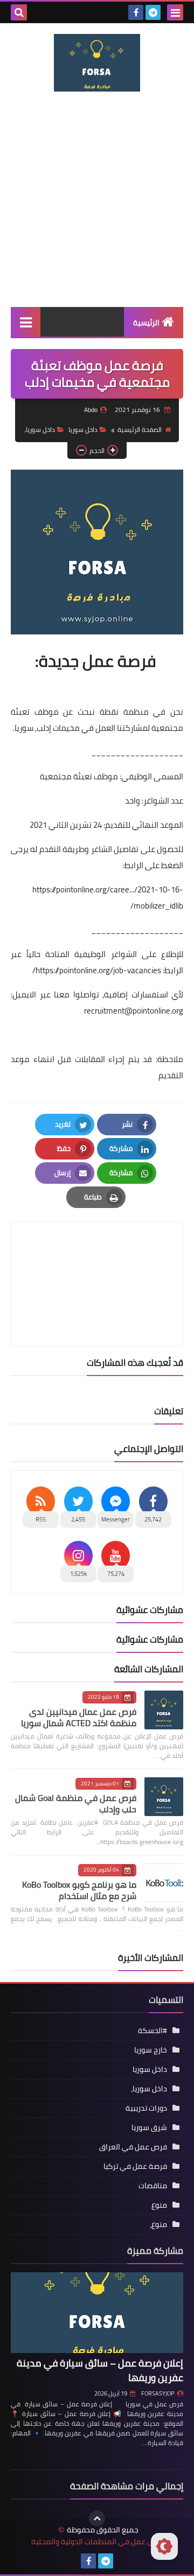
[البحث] (19, 12)
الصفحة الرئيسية (140, 430)
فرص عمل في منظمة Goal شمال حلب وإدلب (76, 1803)
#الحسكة (153, 2030)
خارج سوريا (151, 2050)
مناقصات (153, 2186)
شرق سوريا (149, 2127)
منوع (159, 2205)
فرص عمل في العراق (133, 2147)
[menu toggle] (175, 12)
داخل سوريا (83, 430)
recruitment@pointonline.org (134, 1011)
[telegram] (153, 12)
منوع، (158, 2224)
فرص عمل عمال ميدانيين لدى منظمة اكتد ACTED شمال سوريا (79, 1717)
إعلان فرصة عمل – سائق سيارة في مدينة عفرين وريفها (100, 2370)
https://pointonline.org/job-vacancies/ (97, 970)
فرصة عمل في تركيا (135, 2166)
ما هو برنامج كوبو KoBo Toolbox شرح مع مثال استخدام (79, 1890)
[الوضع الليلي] (164, 2546)
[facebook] (136, 12)
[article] (97, 1258)
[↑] (97, 2518)
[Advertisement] (97, 199)
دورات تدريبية (146, 2108)
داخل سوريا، (40, 430)
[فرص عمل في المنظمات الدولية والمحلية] (97, 63)
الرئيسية (146, 323)
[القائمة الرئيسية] (26, 322)
